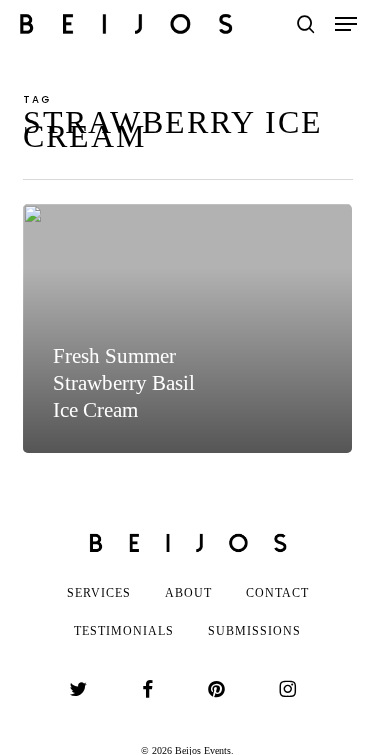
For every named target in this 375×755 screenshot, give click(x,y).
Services (99, 593)
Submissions (254, 631)
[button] (346, 24)
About (188, 593)
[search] (306, 24)
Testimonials (124, 631)
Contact (277, 593)
